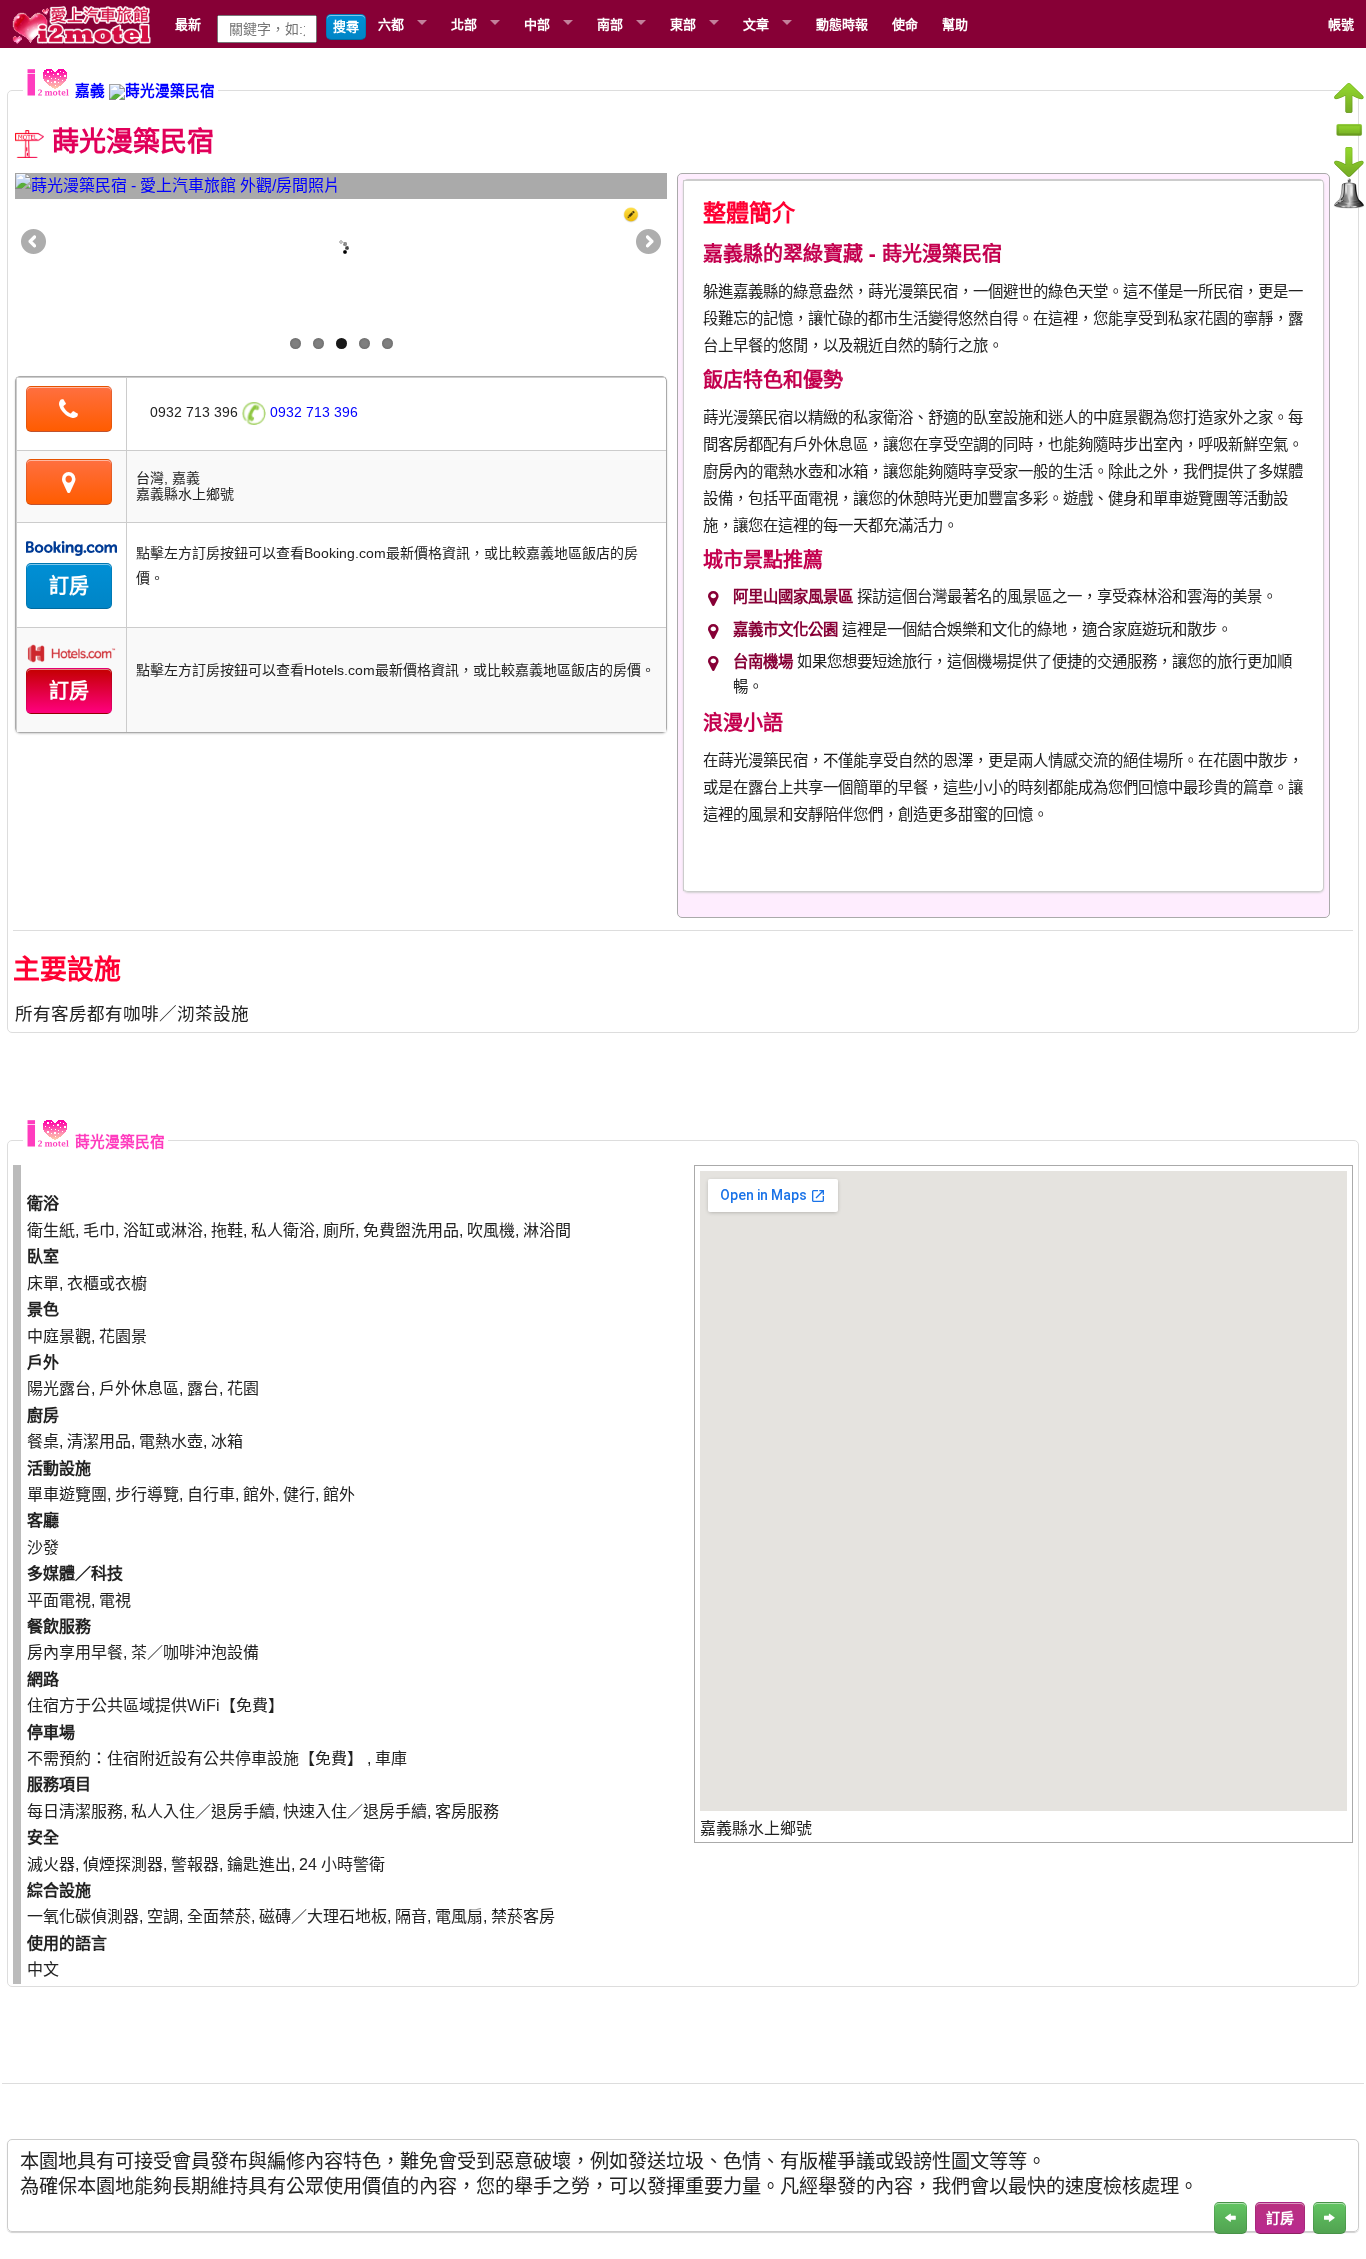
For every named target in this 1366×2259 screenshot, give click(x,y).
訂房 (69, 586)
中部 (537, 23)
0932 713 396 (312, 412)
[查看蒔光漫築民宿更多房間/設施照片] (341, 186)
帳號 (1341, 23)
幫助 (955, 23)
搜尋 (346, 26)
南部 (610, 23)
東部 (683, 23)
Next (647, 243)
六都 (391, 23)
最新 (188, 23)
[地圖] (69, 485)
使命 (905, 23)
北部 (464, 23)
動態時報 (842, 23)
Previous (35, 243)
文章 (756, 23)
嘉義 (90, 91)
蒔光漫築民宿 (170, 91)
